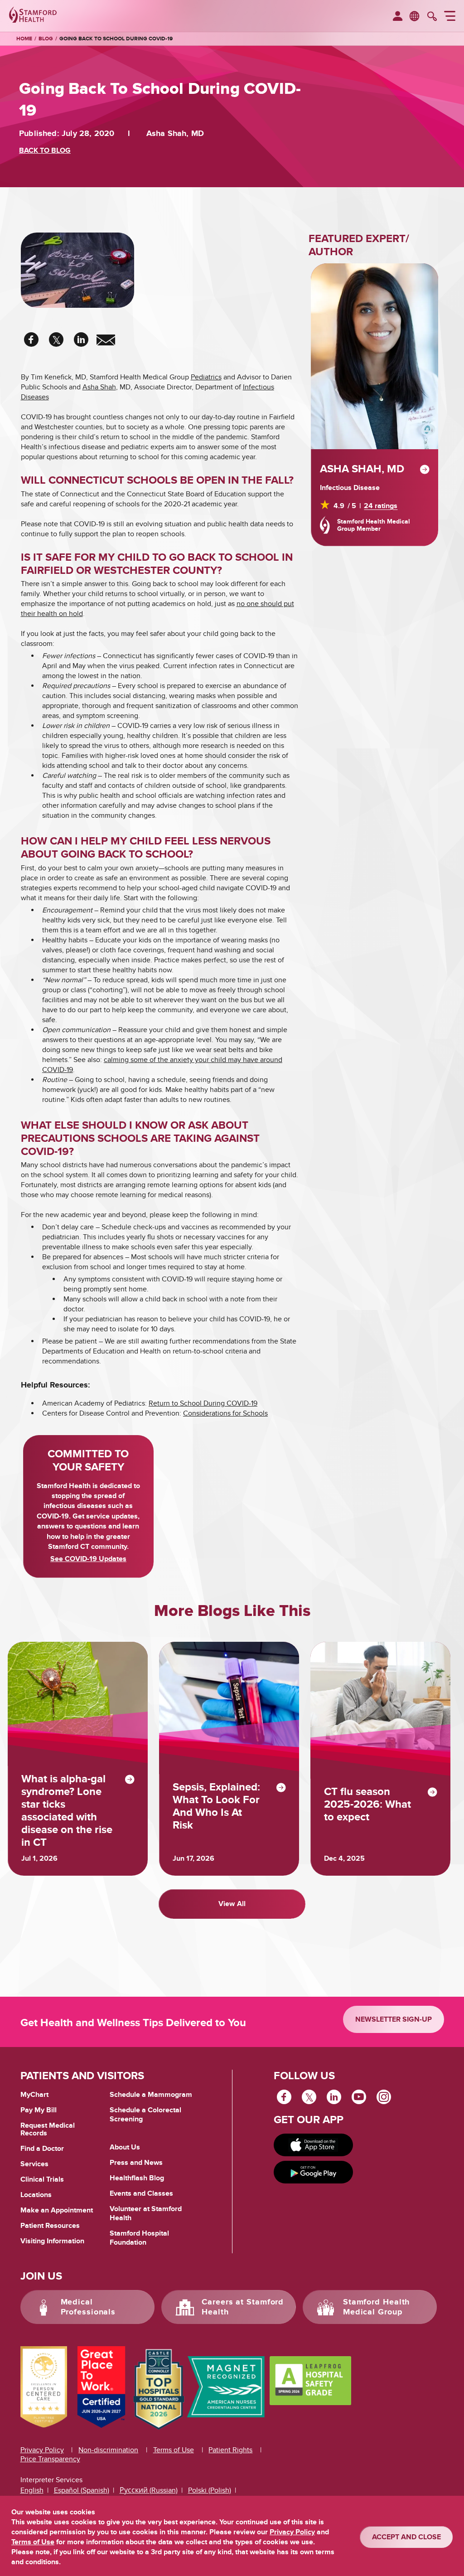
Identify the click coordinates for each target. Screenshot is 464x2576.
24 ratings (381, 506)
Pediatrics (206, 377)
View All (232, 1904)
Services (34, 2164)
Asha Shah (99, 387)
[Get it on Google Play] (314, 2172)
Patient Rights (230, 2450)
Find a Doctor (42, 2149)
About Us (125, 2147)
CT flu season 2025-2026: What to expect (367, 1805)
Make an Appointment (57, 2210)
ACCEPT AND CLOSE (406, 2537)
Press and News (136, 2163)
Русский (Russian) (149, 2490)
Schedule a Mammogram (151, 2095)
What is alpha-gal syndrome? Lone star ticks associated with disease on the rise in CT (67, 1811)
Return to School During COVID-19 (203, 1403)
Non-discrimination (108, 2450)
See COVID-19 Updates (88, 1559)
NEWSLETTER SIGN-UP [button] (394, 2019)
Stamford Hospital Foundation (139, 2238)
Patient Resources (50, 2226)
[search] (432, 17)
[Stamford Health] (33, 16)
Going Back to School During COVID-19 (116, 39)
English (32, 2490)
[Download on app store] (314, 2145)
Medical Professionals (88, 2307)
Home (24, 39)
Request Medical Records (48, 2130)
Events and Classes (141, 2193)
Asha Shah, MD (362, 469)
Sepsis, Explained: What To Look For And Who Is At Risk (216, 1806)
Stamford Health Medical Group (377, 2307)
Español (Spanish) (82, 2490)
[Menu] (450, 17)
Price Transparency (50, 2459)
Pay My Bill (39, 2110)
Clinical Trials (42, 2179)
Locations (36, 2195)
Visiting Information (52, 2241)
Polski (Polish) (210, 2490)
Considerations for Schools (225, 1413)
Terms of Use (174, 2450)
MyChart (34, 2095)
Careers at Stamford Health (243, 2307)
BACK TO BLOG (45, 150)
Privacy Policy (42, 2450)
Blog (46, 39)
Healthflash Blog (137, 2178)
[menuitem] (398, 17)
